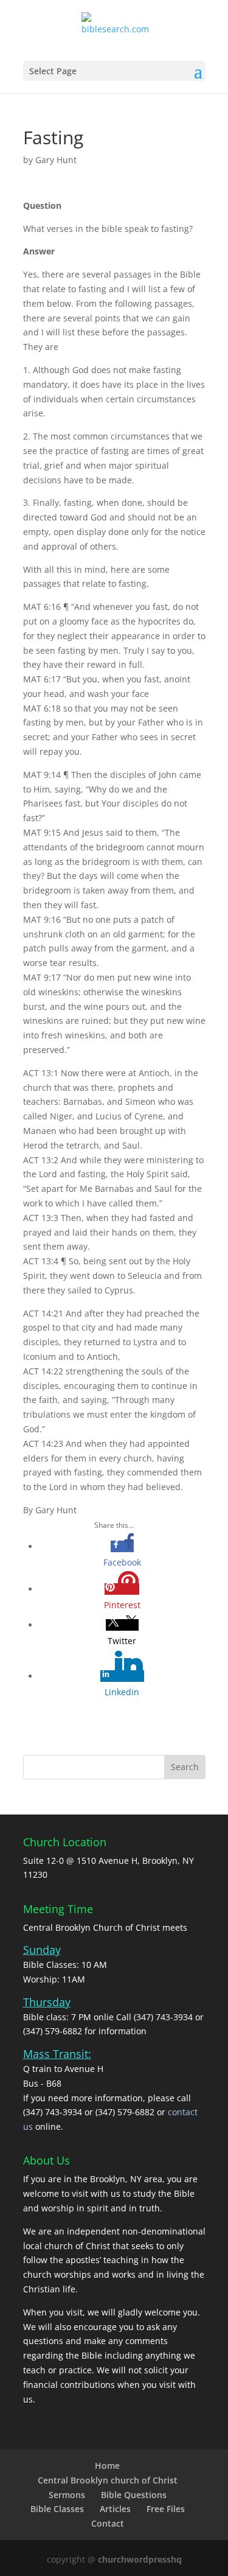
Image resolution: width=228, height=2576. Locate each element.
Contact (108, 2523)
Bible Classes (57, 2509)
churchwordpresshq (140, 2559)
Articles (115, 2509)
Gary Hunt (56, 160)
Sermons (67, 2495)
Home (107, 2466)
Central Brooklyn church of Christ (108, 2480)
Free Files (166, 2509)
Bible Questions (134, 2495)
